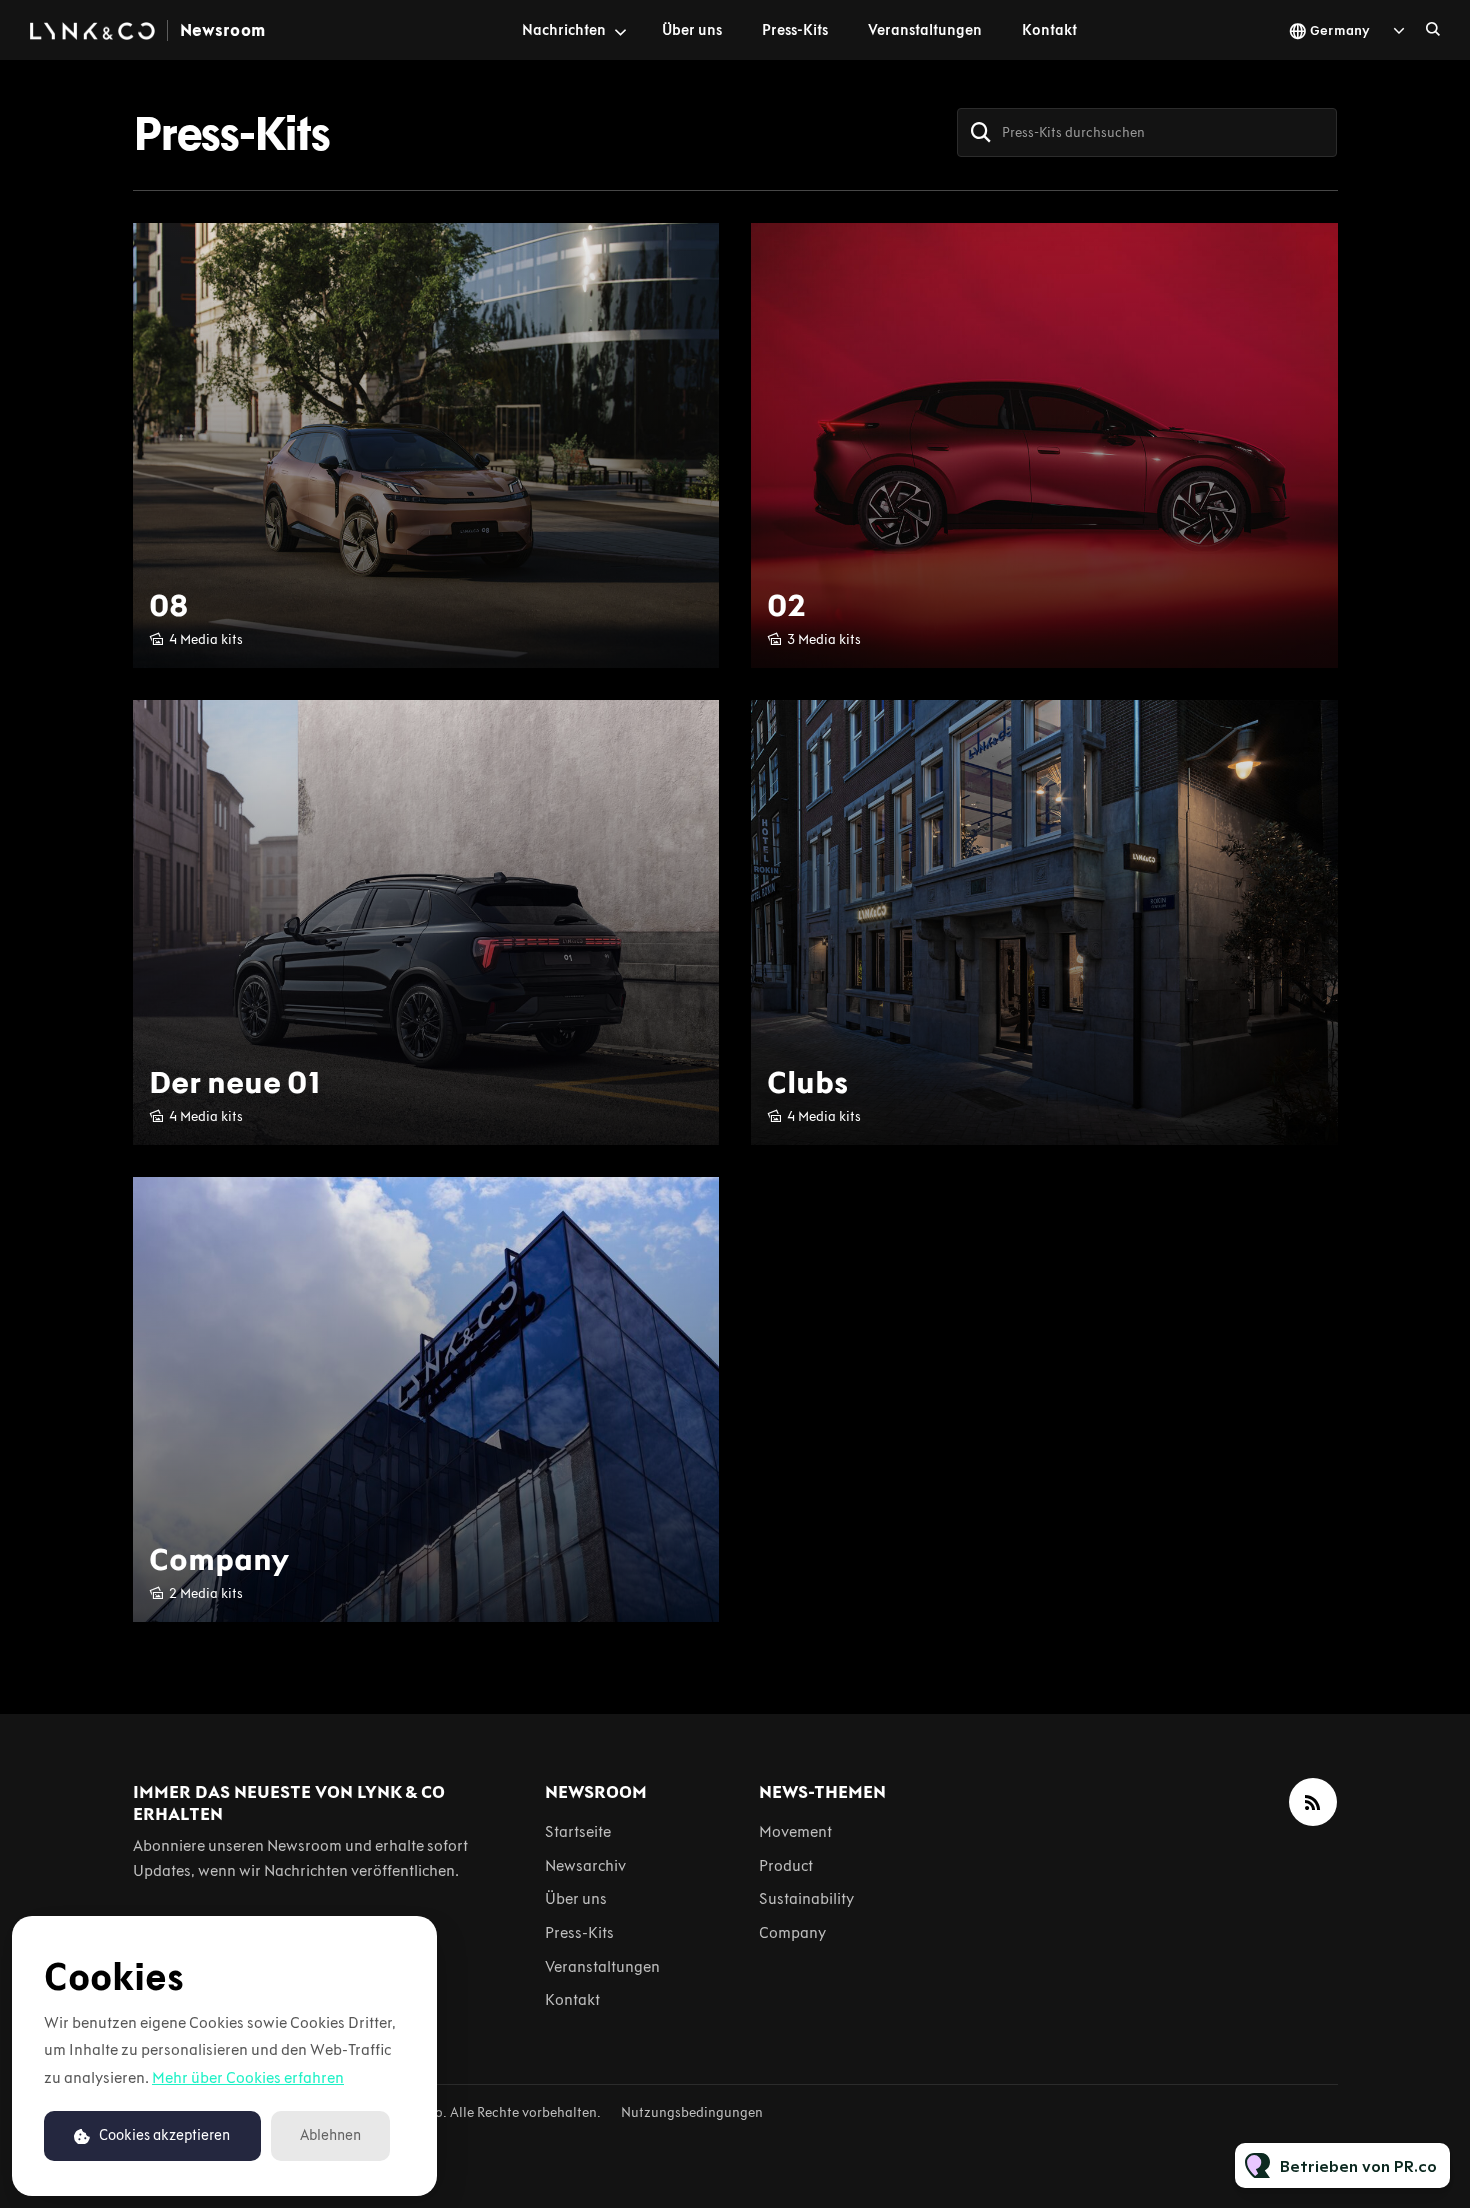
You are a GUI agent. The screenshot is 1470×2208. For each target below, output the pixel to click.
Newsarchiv (585, 1865)
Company (792, 1932)
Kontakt (1049, 30)
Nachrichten (564, 30)
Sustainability (806, 1898)
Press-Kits (795, 30)
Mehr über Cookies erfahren (248, 2077)
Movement (795, 1831)
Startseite (578, 1831)
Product (786, 1865)
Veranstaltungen (925, 30)
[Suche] (981, 132)
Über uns (692, 30)
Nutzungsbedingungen (692, 2112)
